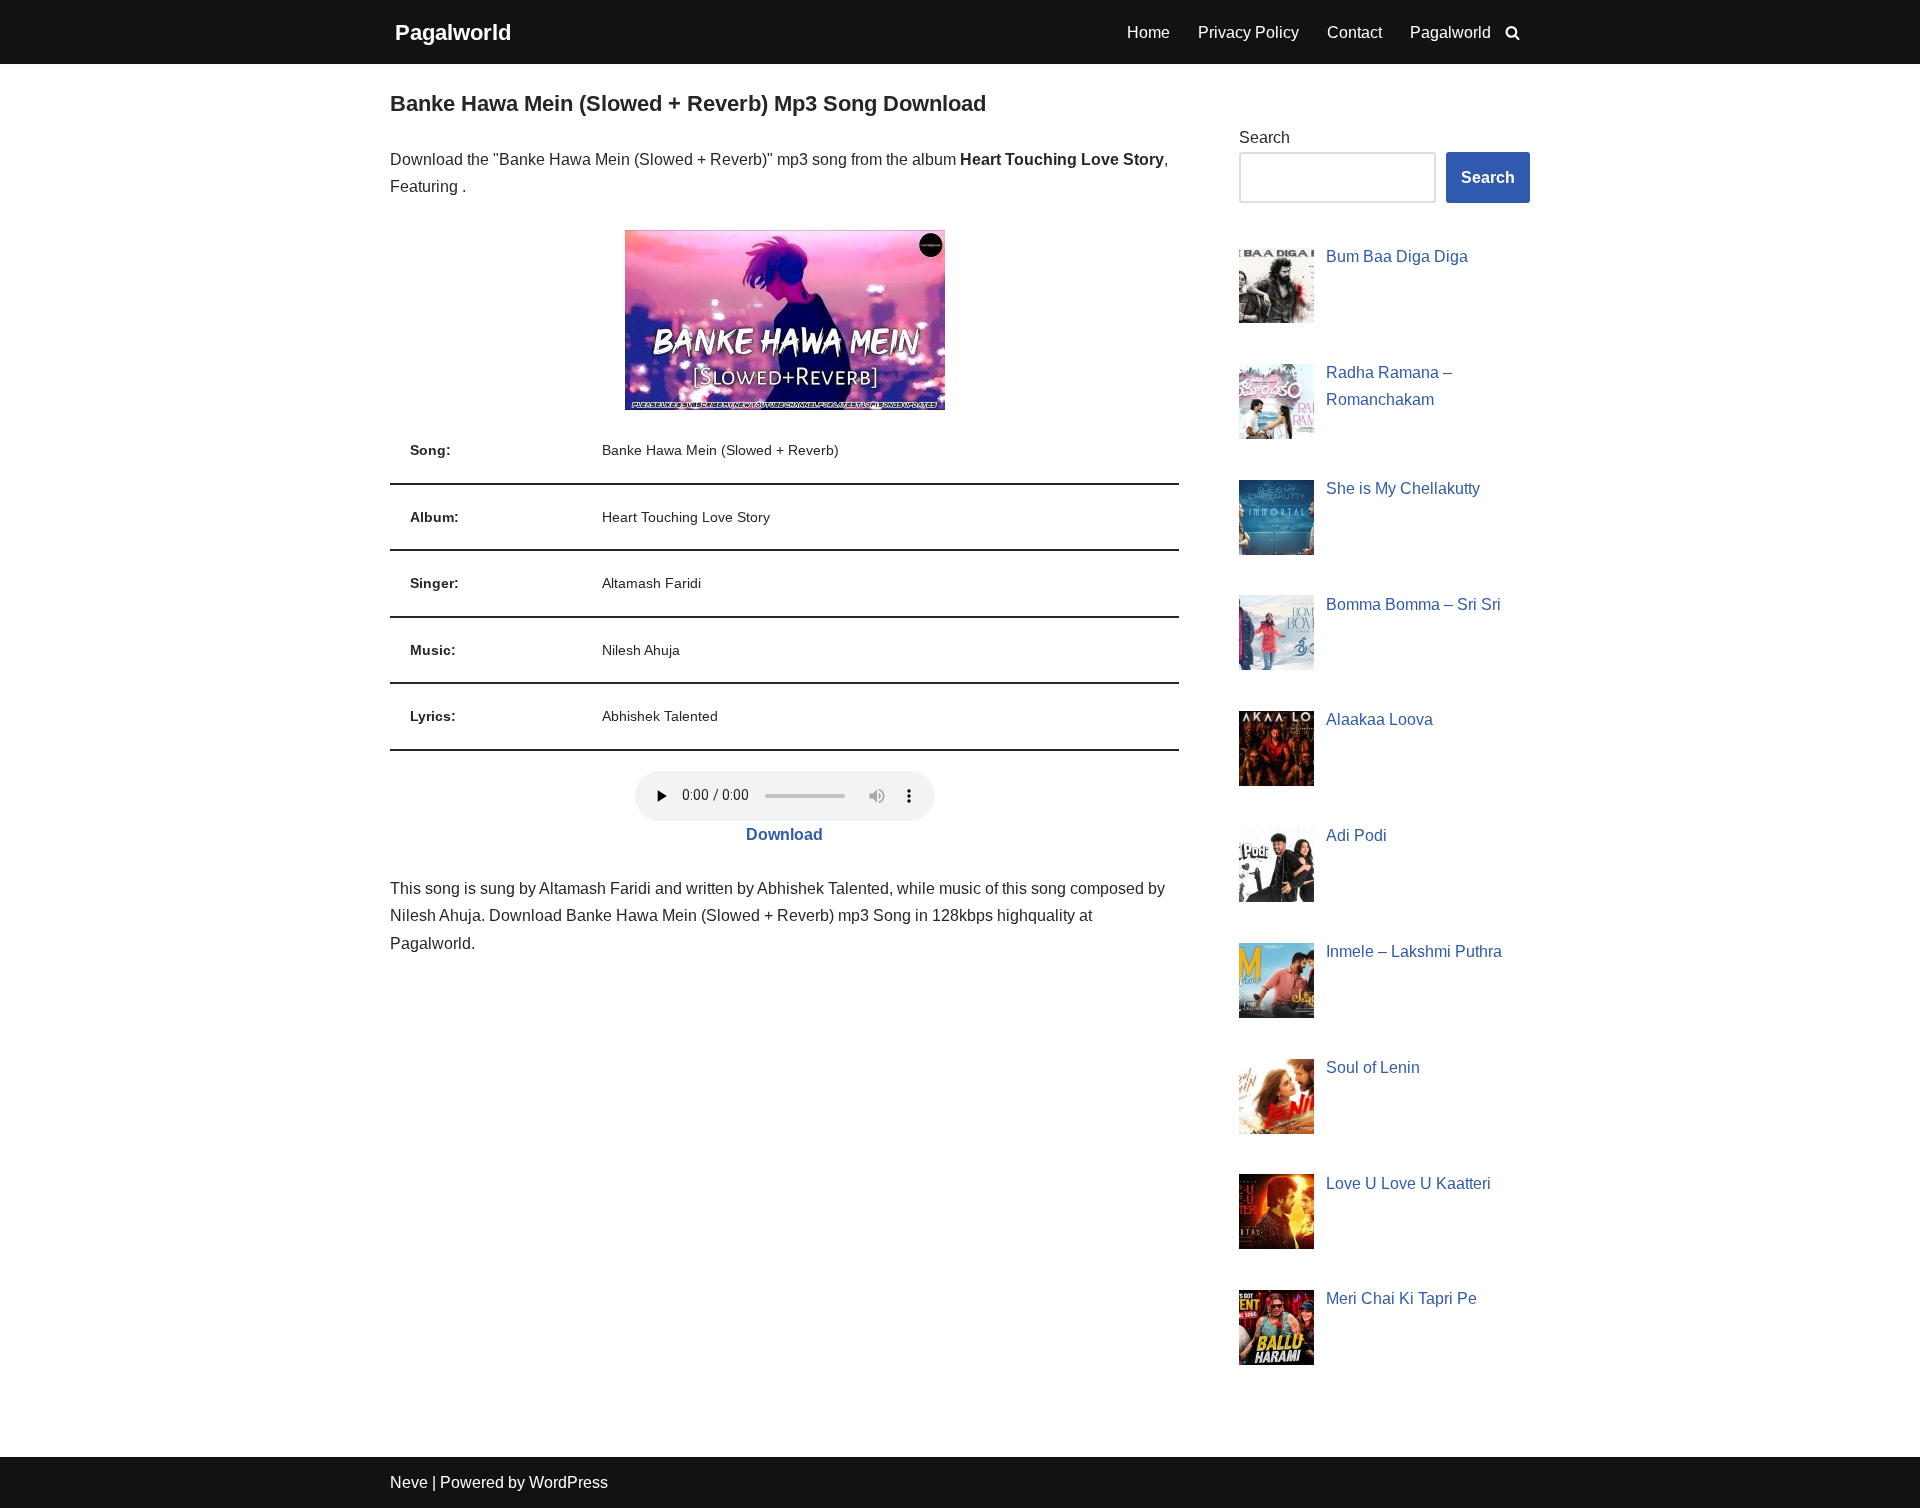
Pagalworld (1450, 32)
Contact (1354, 32)
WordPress (568, 1482)
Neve (409, 1482)
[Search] (1512, 32)
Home (1148, 32)
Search (1264, 137)
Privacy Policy (1248, 32)
